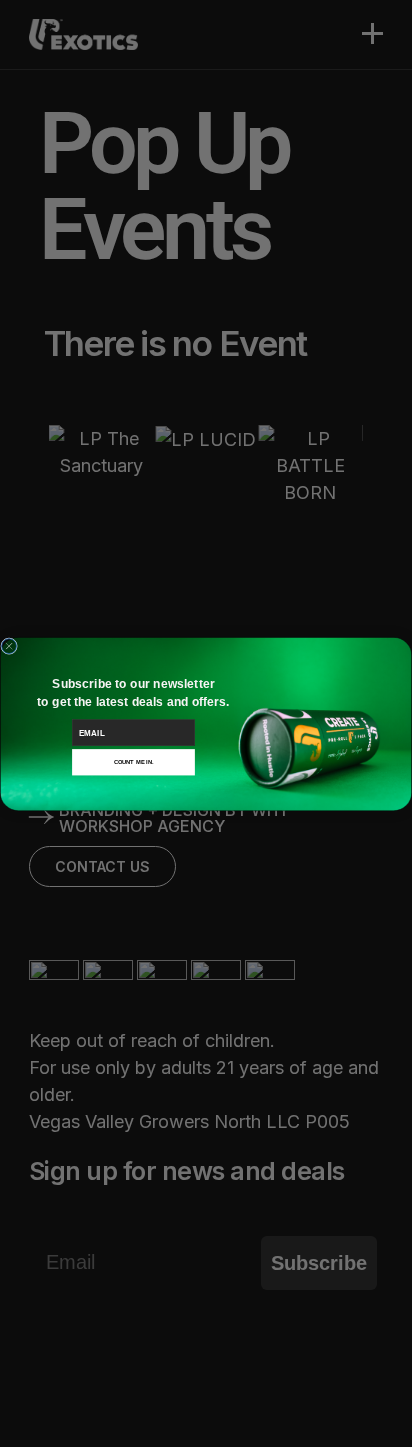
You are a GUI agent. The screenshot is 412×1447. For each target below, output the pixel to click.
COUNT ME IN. (134, 762)
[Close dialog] (9, 645)
